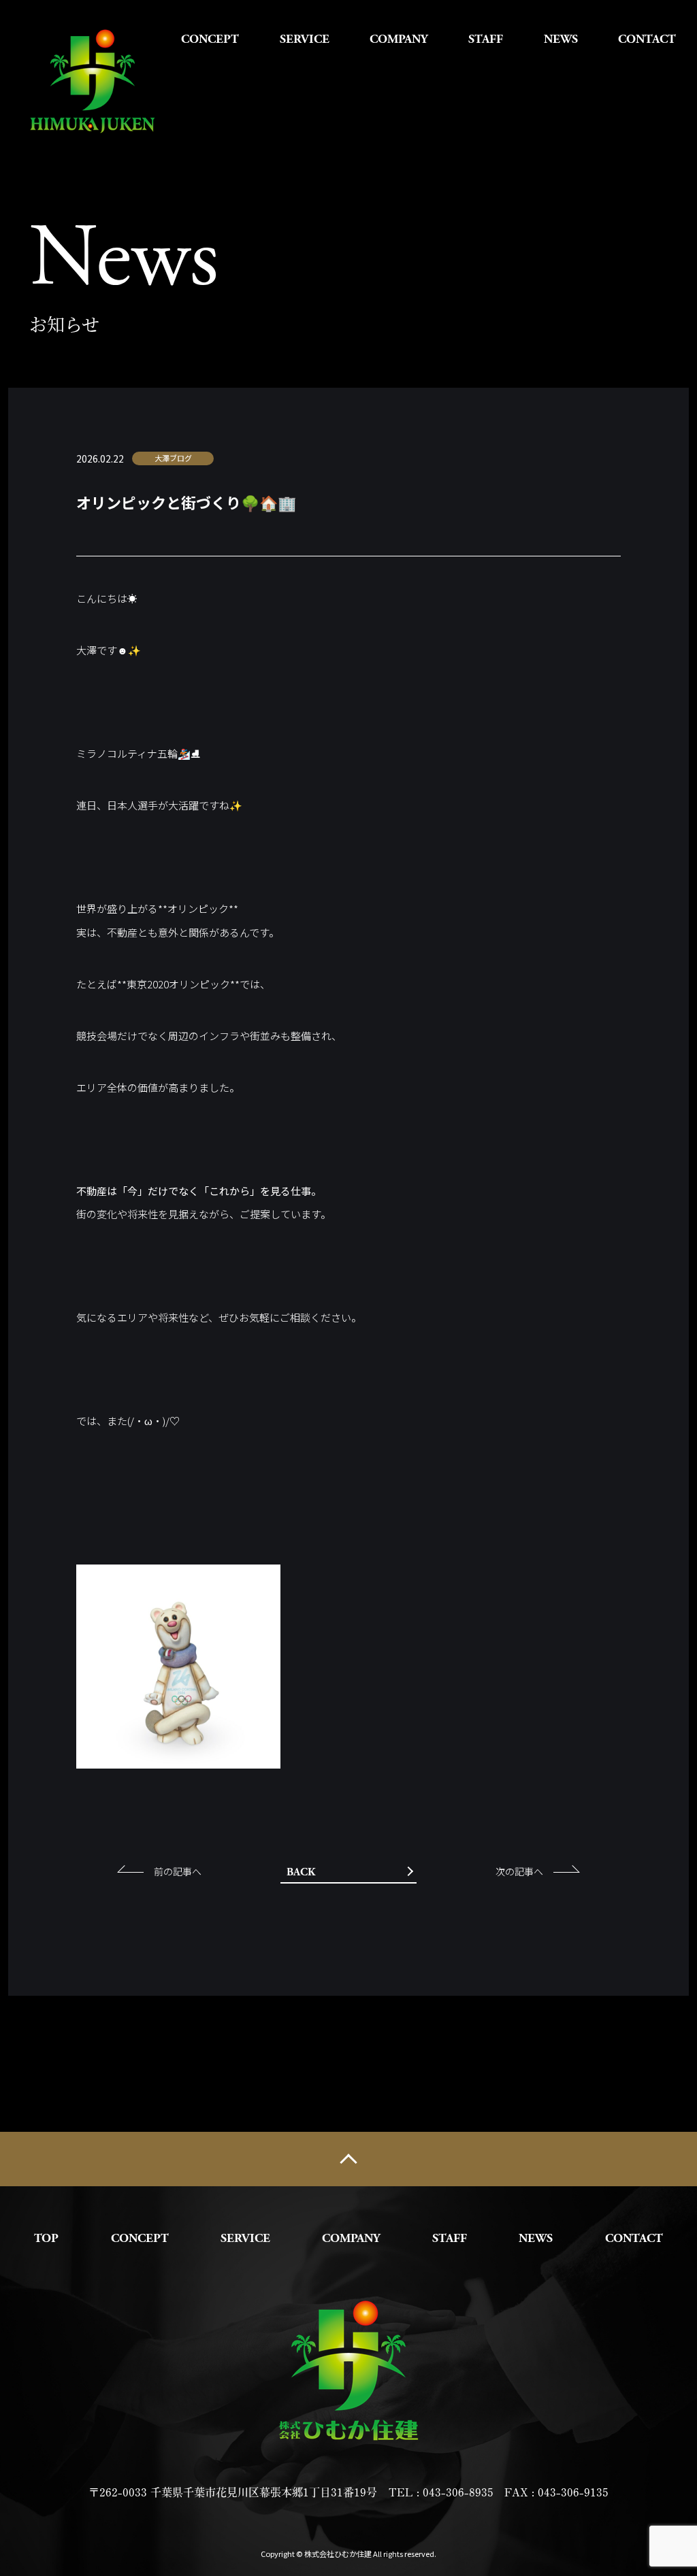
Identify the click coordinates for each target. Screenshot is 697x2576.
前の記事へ (178, 1871)
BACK (301, 1872)
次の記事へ (519, 1871)
